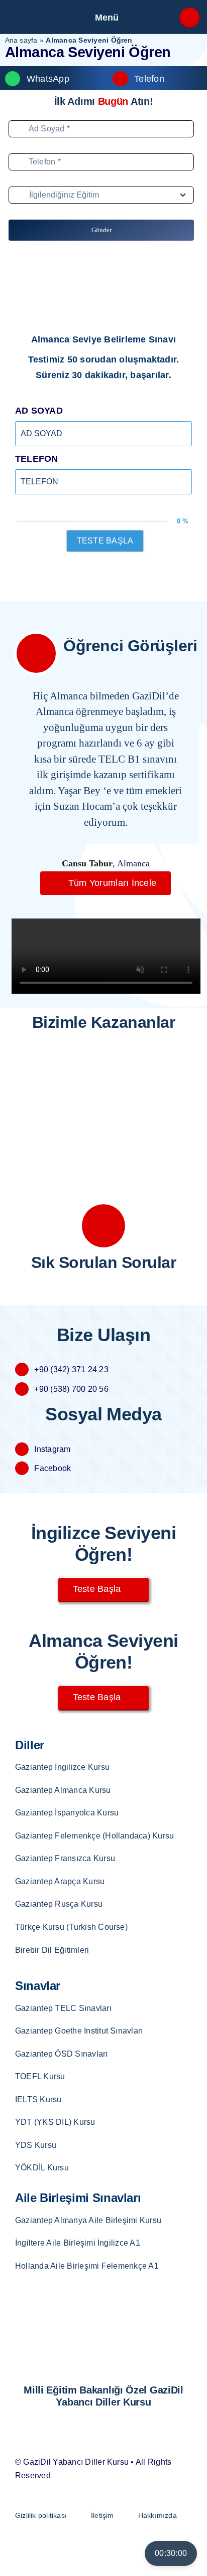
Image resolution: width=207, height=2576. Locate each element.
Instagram (52, 1449)
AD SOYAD (39, 411)
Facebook (53, 1468)
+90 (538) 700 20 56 (71, 1389)
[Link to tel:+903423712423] (189, 18)
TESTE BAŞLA (105, 541)
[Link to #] (36, 653)
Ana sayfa (21, 40)
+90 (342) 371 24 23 (71, 1369)
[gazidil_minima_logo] (40, 12)
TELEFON (37, 459)
